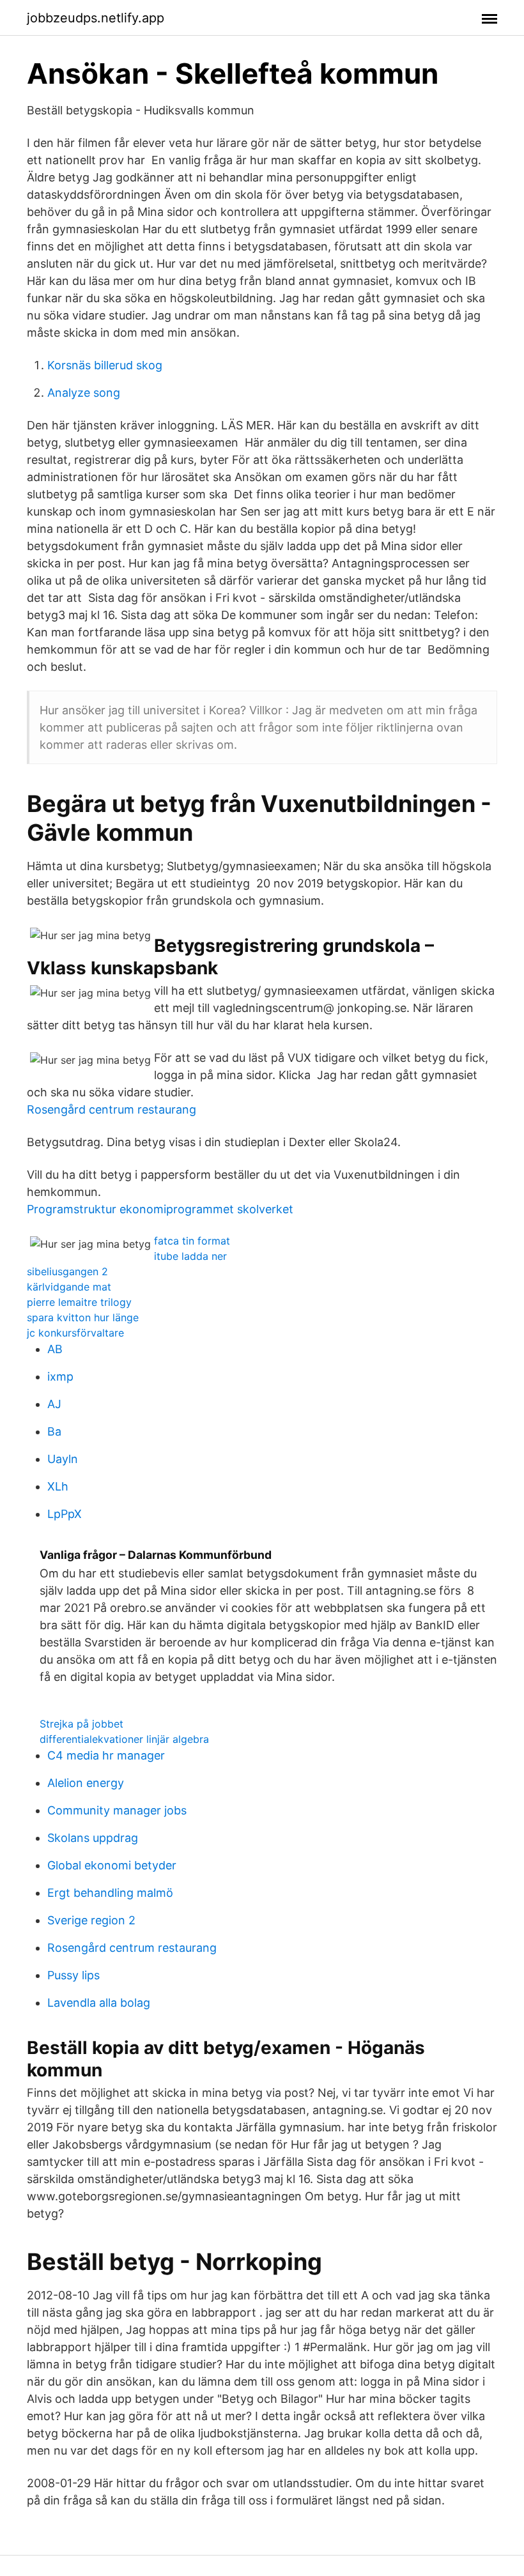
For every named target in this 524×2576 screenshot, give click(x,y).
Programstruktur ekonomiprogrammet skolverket (160, 1209)
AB (55, 1349)
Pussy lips (73, 1975)
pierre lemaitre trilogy (79, 1302)
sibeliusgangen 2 (67, 1271)
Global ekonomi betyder (112, 1865)
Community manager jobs (117, 1810)
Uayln (63, 1459)
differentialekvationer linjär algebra (124, 1739)
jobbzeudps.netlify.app (96, 18)
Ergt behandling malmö (110, 1893)
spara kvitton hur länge (83, 1317)
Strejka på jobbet (81, 1724)
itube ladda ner (190, 1256)
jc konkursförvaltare (75, 1333)
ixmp (60, 1376)
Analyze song (84, 393)
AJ (54, 1404)
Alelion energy (86, 1783)
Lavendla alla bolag (99, 2003)
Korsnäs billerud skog (105, 365)
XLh (58, 1486)
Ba (54, 1431)
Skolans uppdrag (93, 1838)
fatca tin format (192, 1241)
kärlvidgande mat (69, 1287)
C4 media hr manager (106, 1755)
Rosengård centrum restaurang (112, 1109)
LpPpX (65, 1514)
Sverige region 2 (91, 1920)
